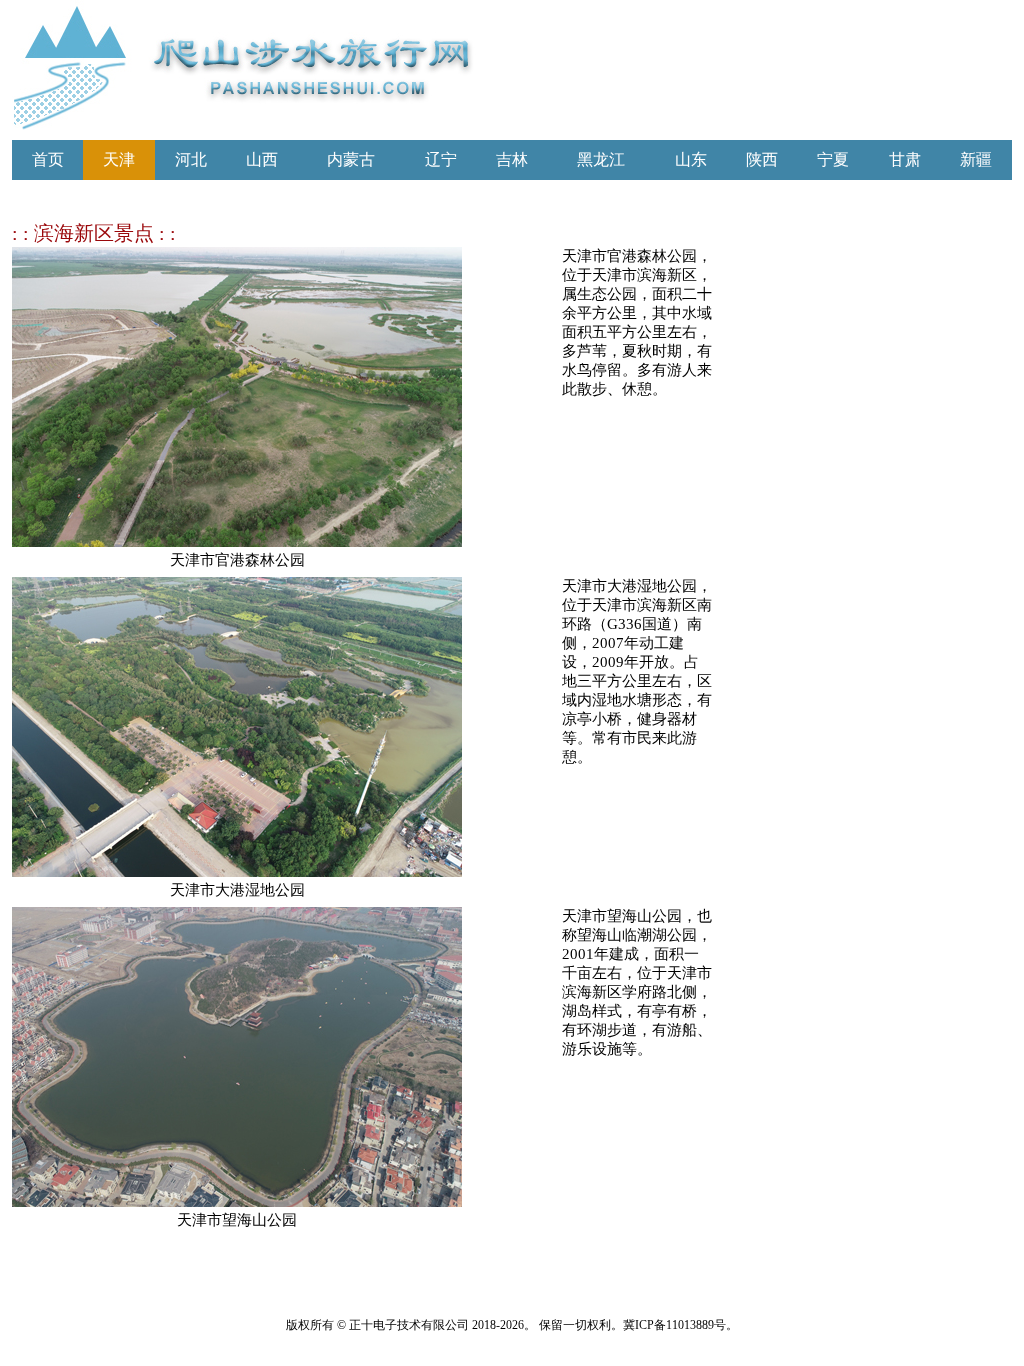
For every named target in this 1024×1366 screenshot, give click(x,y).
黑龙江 (601, 159)
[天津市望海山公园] (237, 1201)
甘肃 (905, 159)
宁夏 (833, 159)
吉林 (512, 159)
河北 (191, 159)
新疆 (976, 159)
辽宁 (441, 159)
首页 (48, 159)
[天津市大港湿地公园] (237, 871)
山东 (691, 159)
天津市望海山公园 (237, 1220)
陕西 (762, 159)
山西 (262, 159)
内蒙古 (351, 159)
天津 (119, 159)
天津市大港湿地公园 (237, 890)
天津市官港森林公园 (237, 560)
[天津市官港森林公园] (237, 541)
